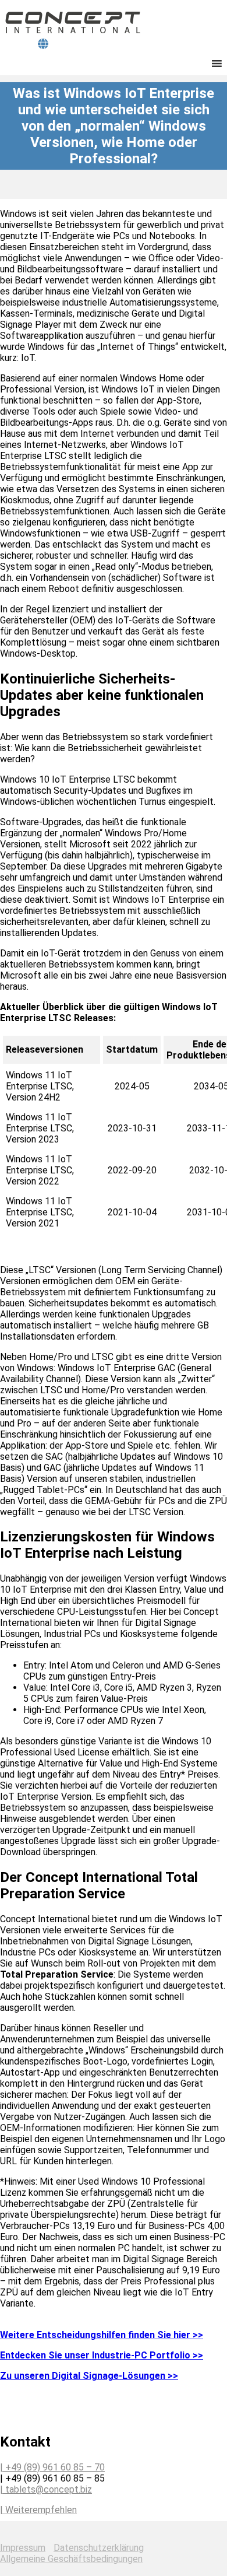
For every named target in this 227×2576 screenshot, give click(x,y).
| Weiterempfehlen (38, 2510)
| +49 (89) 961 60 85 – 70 (52, 2467)
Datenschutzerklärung (99, 2548)
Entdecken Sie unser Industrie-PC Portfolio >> (102, 2355)
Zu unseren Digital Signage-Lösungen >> (89, 2376)
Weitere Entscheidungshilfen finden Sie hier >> (102, 2335)
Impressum (23, 2548)
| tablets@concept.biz (46, 2489)
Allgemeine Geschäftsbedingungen (71, 2559)
